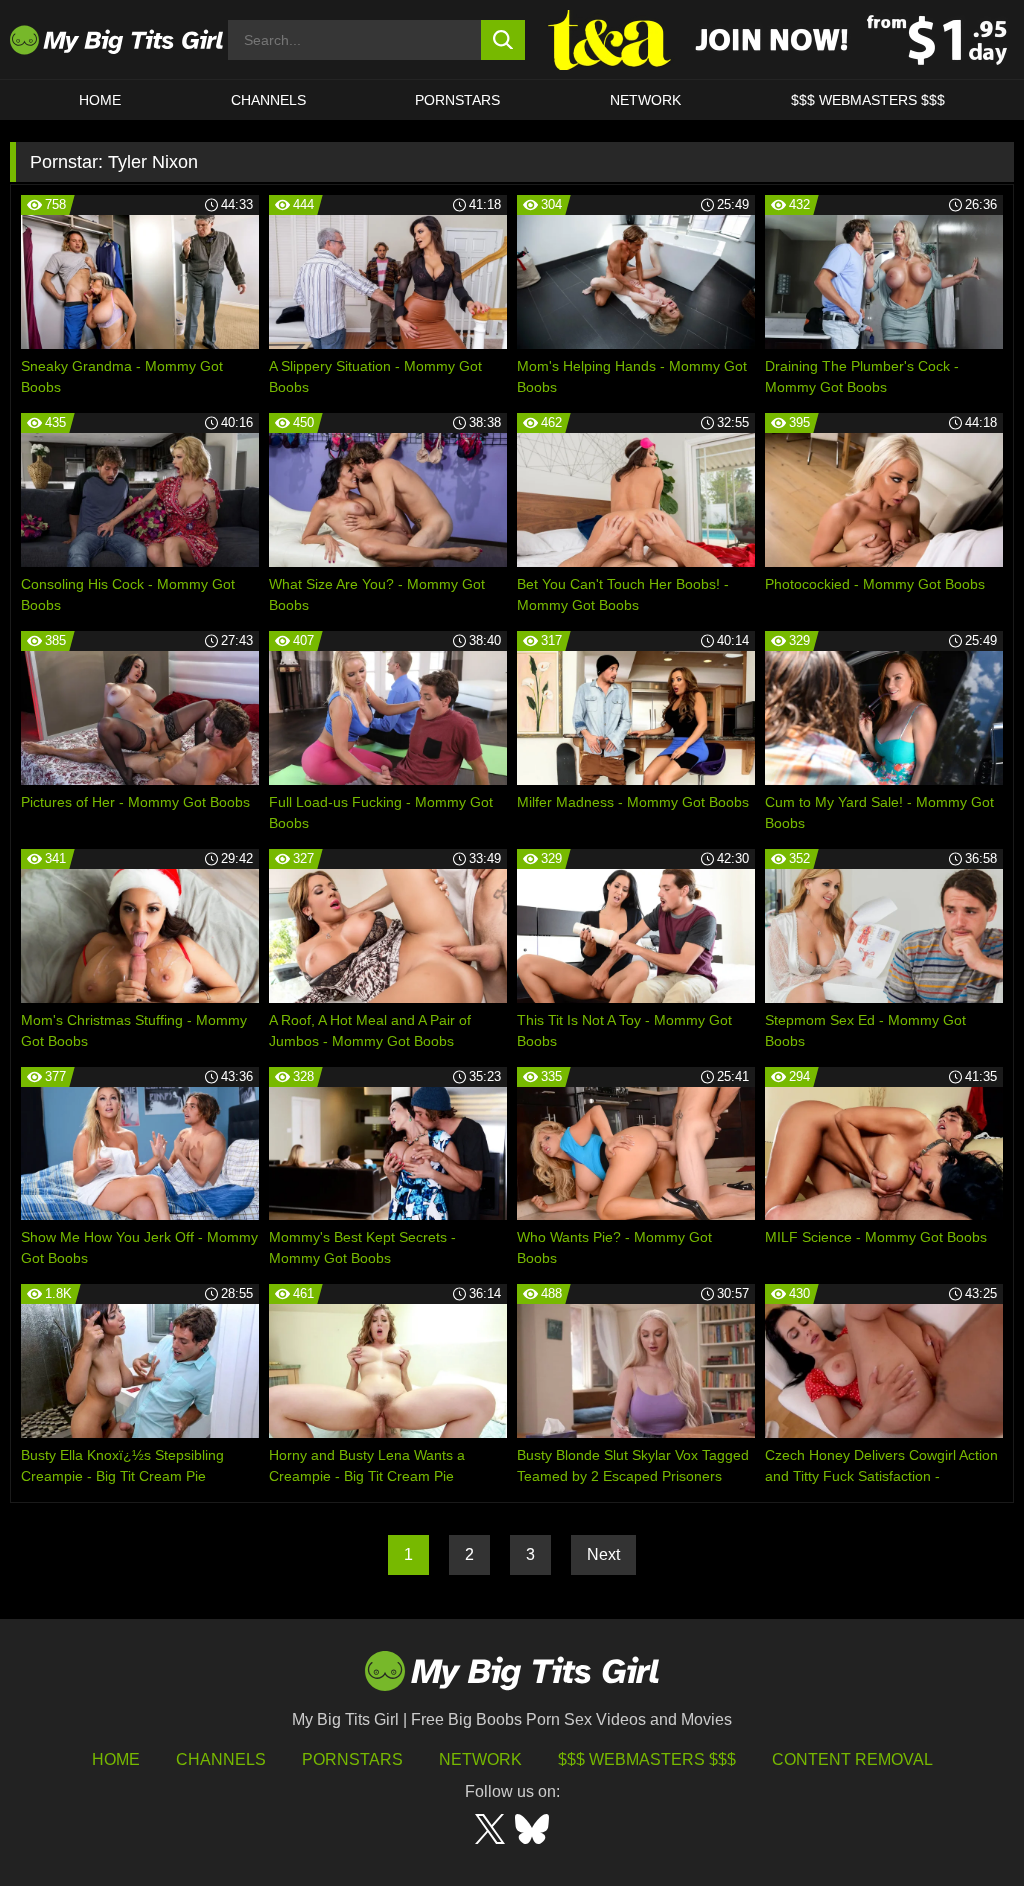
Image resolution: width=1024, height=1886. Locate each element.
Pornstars (457, 100)
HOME (100, 100)
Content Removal (852, 1759)
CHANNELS (268, 100)
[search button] (503, 40)
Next (603, 1554)
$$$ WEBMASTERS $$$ (868, 100)
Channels (221, 1759)
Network (645, 100)
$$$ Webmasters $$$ (647, 1759)
